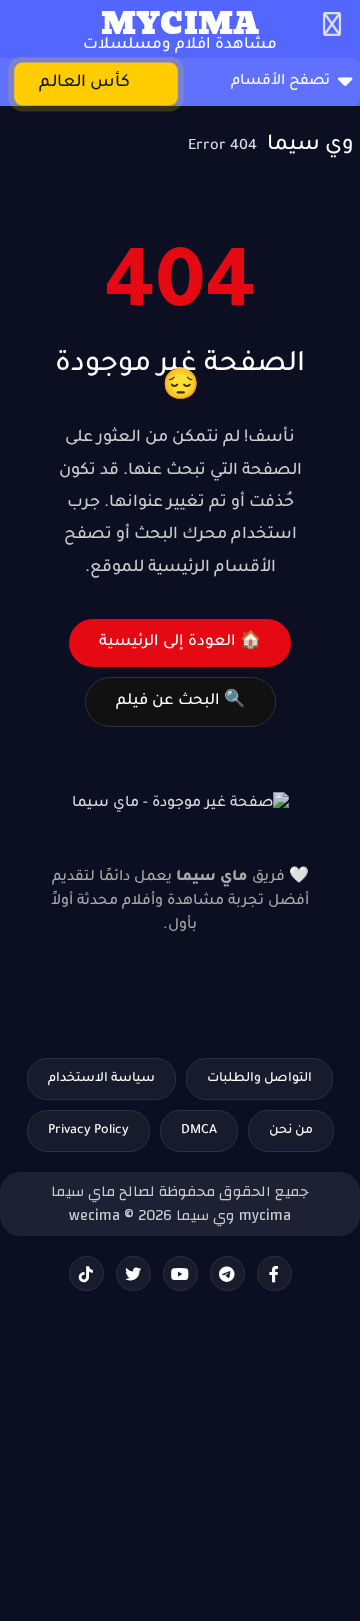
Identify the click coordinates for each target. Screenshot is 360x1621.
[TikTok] (86, 1273)
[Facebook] (274, 1273)
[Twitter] (133, 1273)
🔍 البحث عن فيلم (180, 701)
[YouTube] (180, 1273)
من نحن (291, 1131)
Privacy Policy (88, 1131)
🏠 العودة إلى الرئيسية (180, 642)
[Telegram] (227, 1273)
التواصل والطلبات (259, 1079)
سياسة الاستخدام (101, 1079)
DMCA (199, 1131)
